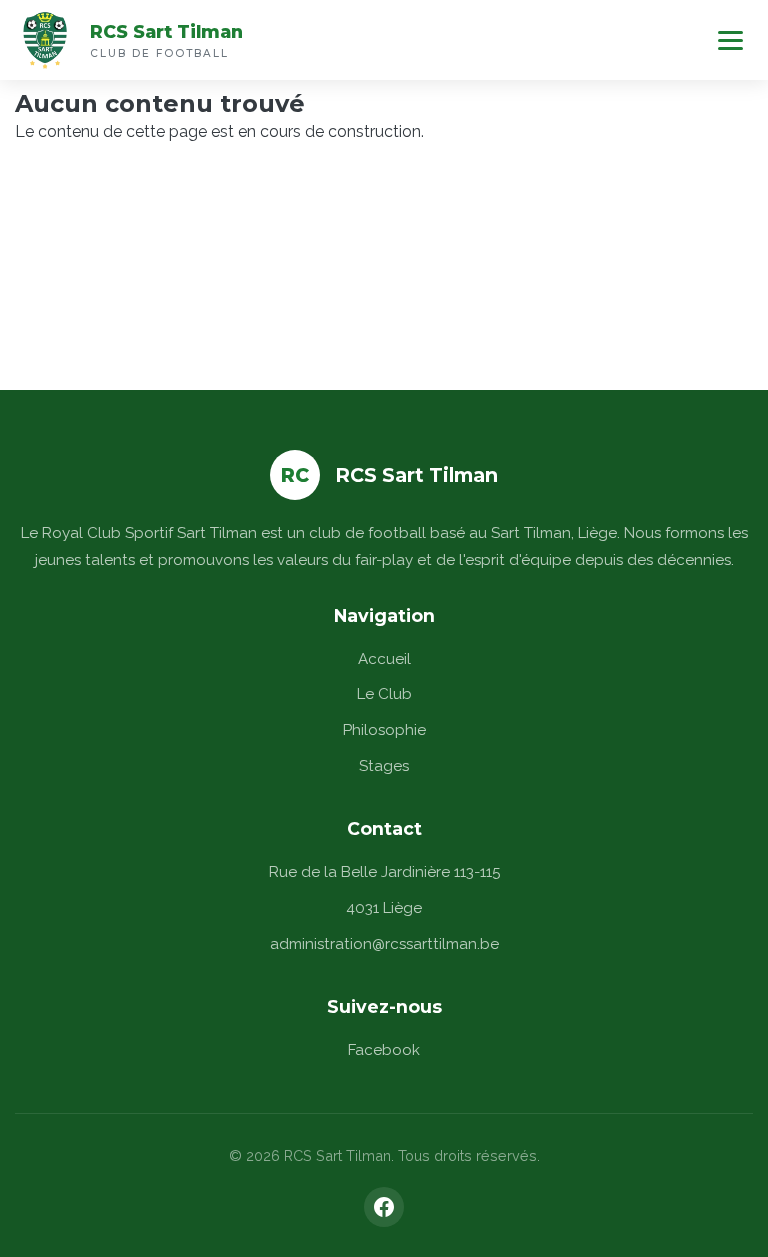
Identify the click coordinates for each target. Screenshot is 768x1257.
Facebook (384, 1050)
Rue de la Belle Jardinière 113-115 (384, 872)
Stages (384, 766)
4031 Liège (384, 908)
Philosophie (384, 730)
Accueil (384, 659)
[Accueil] (45, 40)
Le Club (384, 694)
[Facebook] (384, 1207)
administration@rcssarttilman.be (384, 944)
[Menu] (730, 40)
